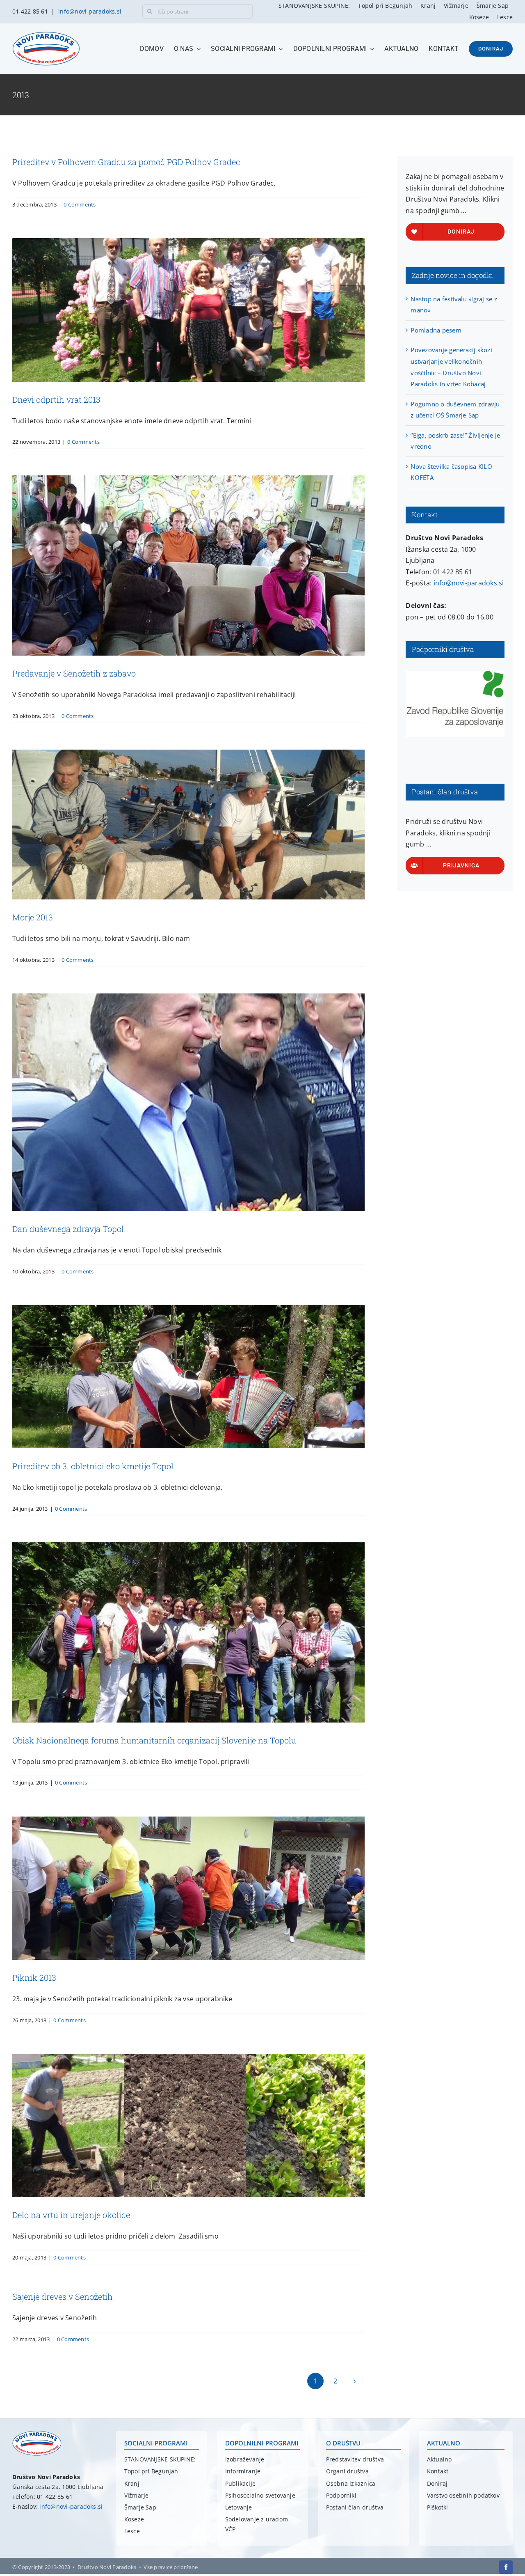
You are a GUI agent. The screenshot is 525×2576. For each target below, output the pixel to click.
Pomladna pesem (436, 330)
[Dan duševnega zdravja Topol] (188, 1102)
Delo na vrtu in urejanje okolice (71, 2215)
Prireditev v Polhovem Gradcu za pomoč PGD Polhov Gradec (126, 162)
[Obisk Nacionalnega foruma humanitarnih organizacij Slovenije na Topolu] (188, 1632)
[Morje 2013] (188, 825)
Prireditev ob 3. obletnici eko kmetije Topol (93, 1466)
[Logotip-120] (37, 2434)
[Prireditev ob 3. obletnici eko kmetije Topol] (188, 1377)
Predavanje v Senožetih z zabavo (74, 673)
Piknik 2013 (34, 1977)
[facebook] (506, 2567)
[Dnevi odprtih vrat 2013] (188, 310)
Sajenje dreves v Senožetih (63, 2296)
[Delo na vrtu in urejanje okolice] (188, 2125)
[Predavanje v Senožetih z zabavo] (188, 565)
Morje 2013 (33, 917)
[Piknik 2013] (188, 1888)
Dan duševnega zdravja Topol (68, 1229)
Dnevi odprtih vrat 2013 (56, 399)
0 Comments (80, 204)
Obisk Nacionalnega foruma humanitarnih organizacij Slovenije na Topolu (154, 1740)
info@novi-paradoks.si (90, 11)
